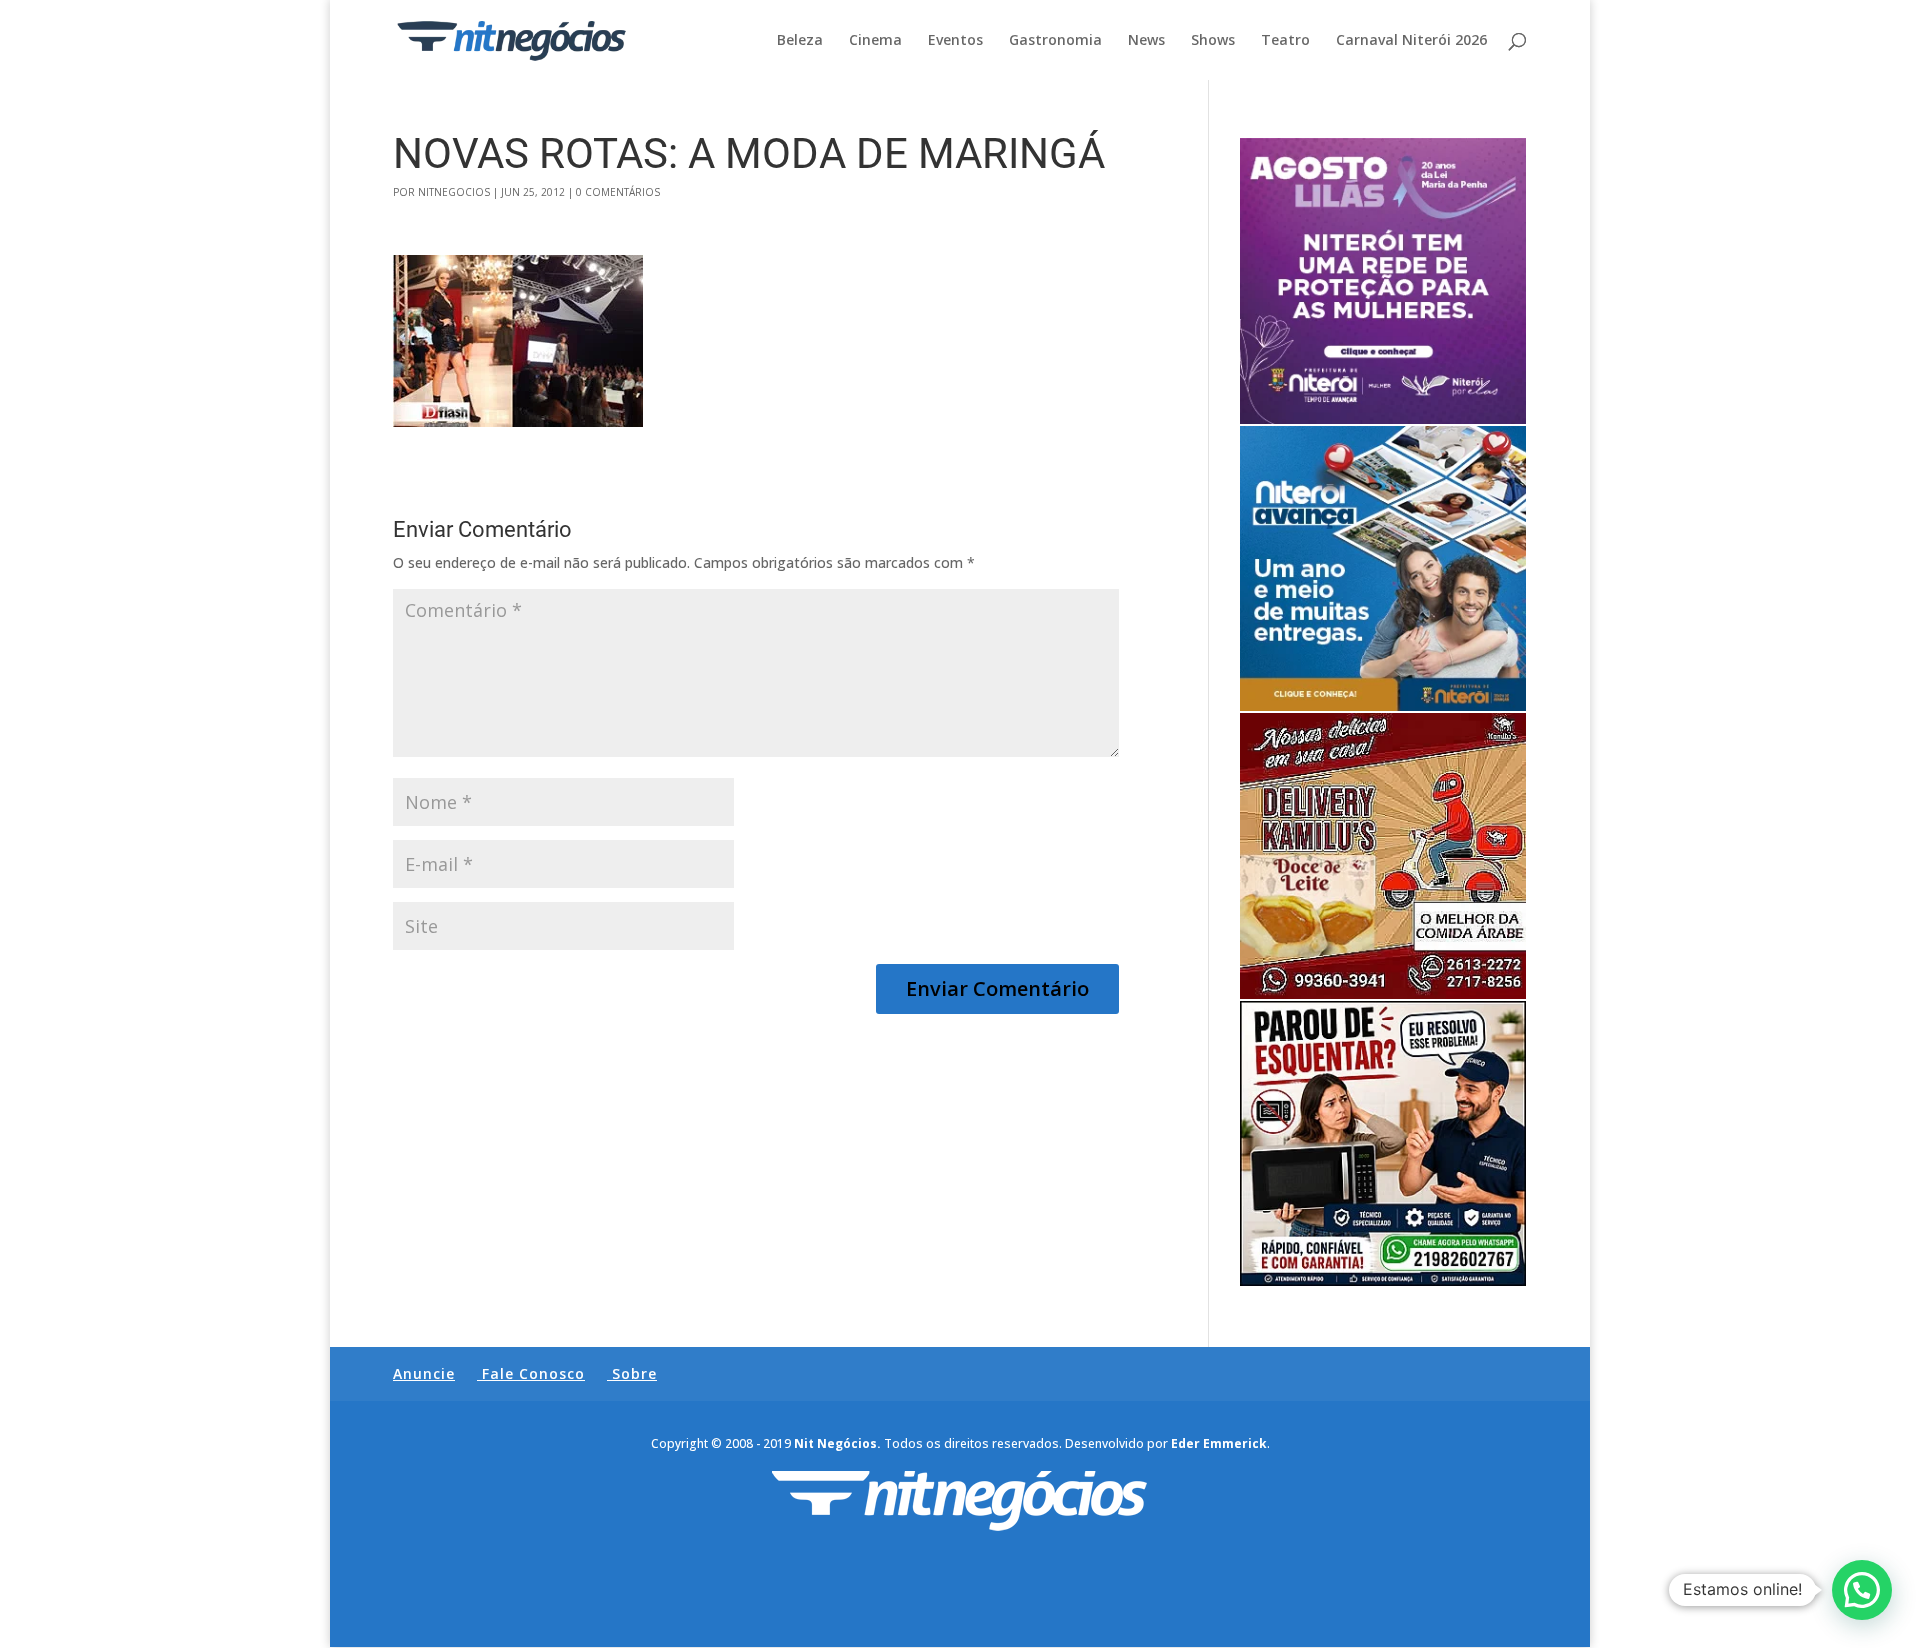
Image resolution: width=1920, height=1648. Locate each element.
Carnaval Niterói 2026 (1411, 41)
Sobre (634, 1373)
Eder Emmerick (1219, 1443)
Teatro (1285, 41)
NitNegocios (454, 192)
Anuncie (424, 1373)
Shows (1213, 41)
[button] (1862, 1590)
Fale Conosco (533, 1373)
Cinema (875, 41)
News (1146, 41)
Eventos (955, 41)
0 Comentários (618, 192)
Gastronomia (1055, 41)
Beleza (800, 41)
